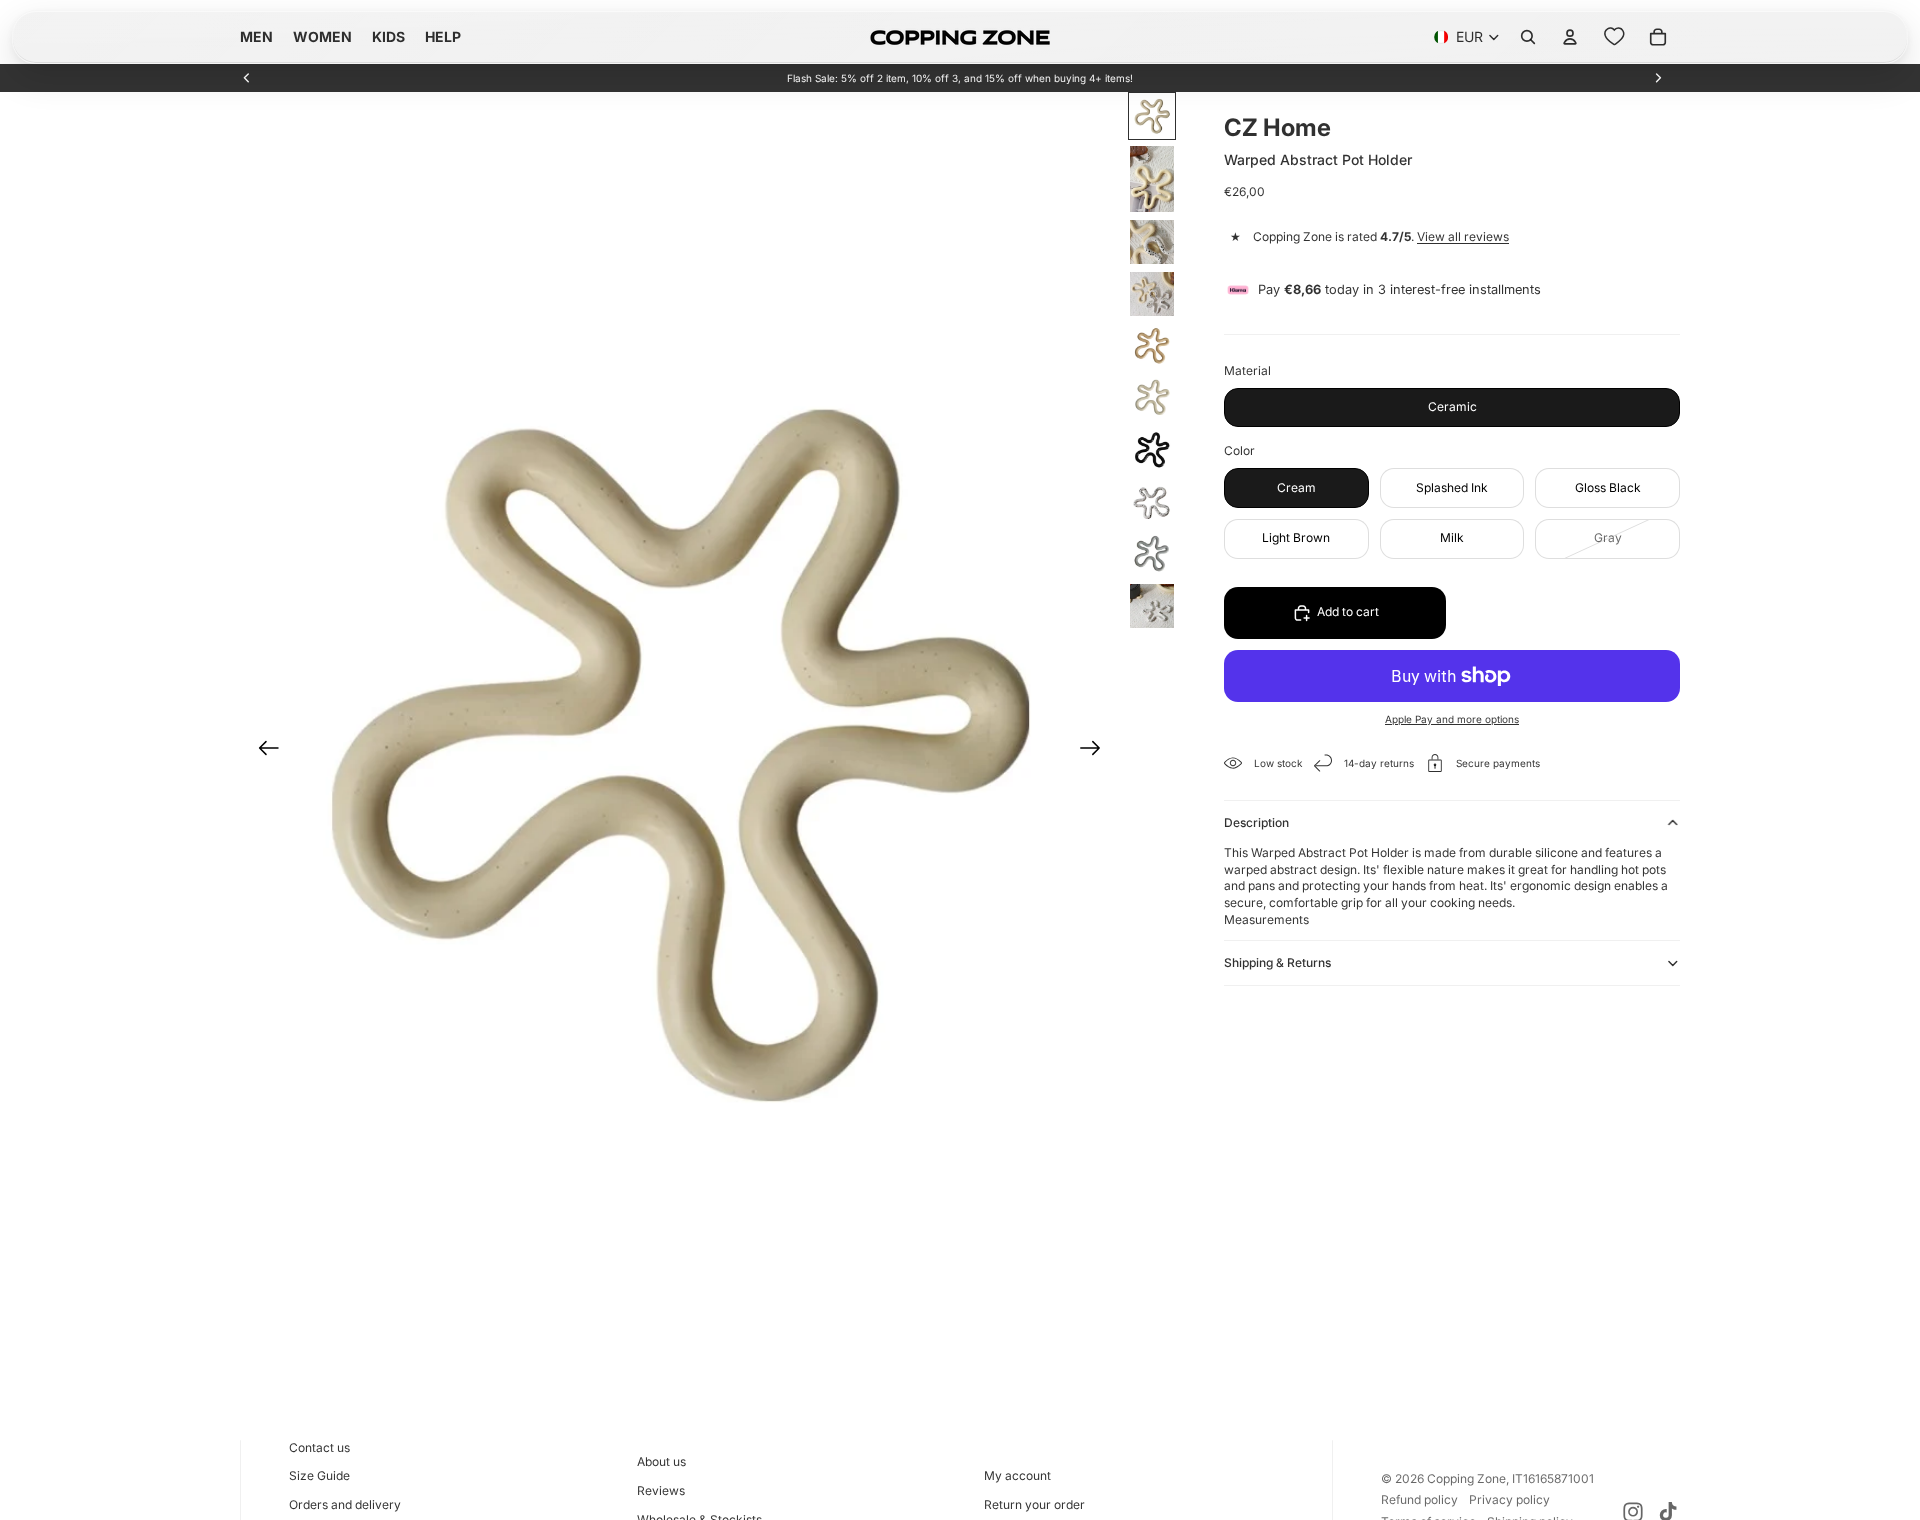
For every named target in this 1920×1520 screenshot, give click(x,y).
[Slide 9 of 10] (1152, 554)
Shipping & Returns (1277, 962)
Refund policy (1419, 1499)
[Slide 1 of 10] (1152, 116)
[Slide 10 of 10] (1152, 606)
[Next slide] (1658, 78)
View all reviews (1463, 237)
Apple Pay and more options (1452, 719)
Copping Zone (1466, 1478)
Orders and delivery (345, 1504)
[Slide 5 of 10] (1152, 346)
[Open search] (1528, 37)
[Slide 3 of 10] (1152, 242)
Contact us (319, 1447)
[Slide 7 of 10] (1152, 450)
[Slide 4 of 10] (1152, 294)
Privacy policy (1509, 1499)
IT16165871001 (1553, 1478)
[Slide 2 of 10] (1152, 179)
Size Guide (319, 1475)
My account (1017, 1475)
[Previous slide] (247, 78)
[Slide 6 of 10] (1152, 398)
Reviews (661, 1490)
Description (1256, 822)
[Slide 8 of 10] (1152, 502)
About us (661, 1461)
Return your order (1034, 1504)
